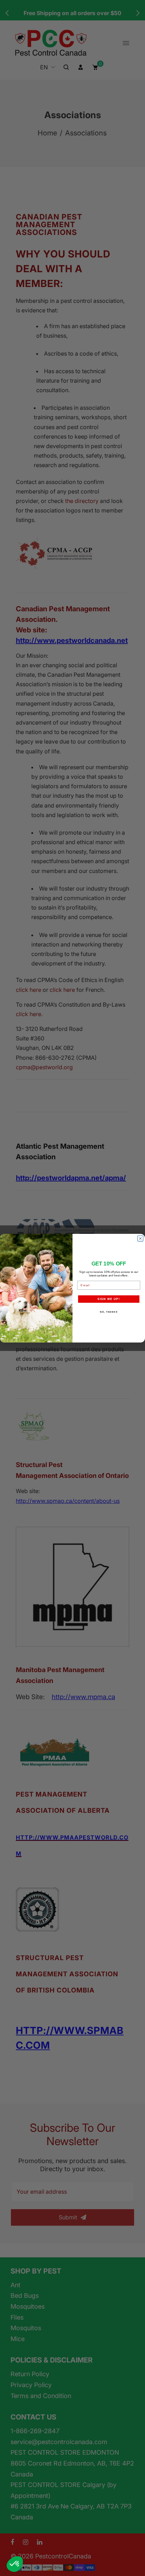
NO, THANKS (109, 1312)
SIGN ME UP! (109, 1299)
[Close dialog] (140, 1238)
